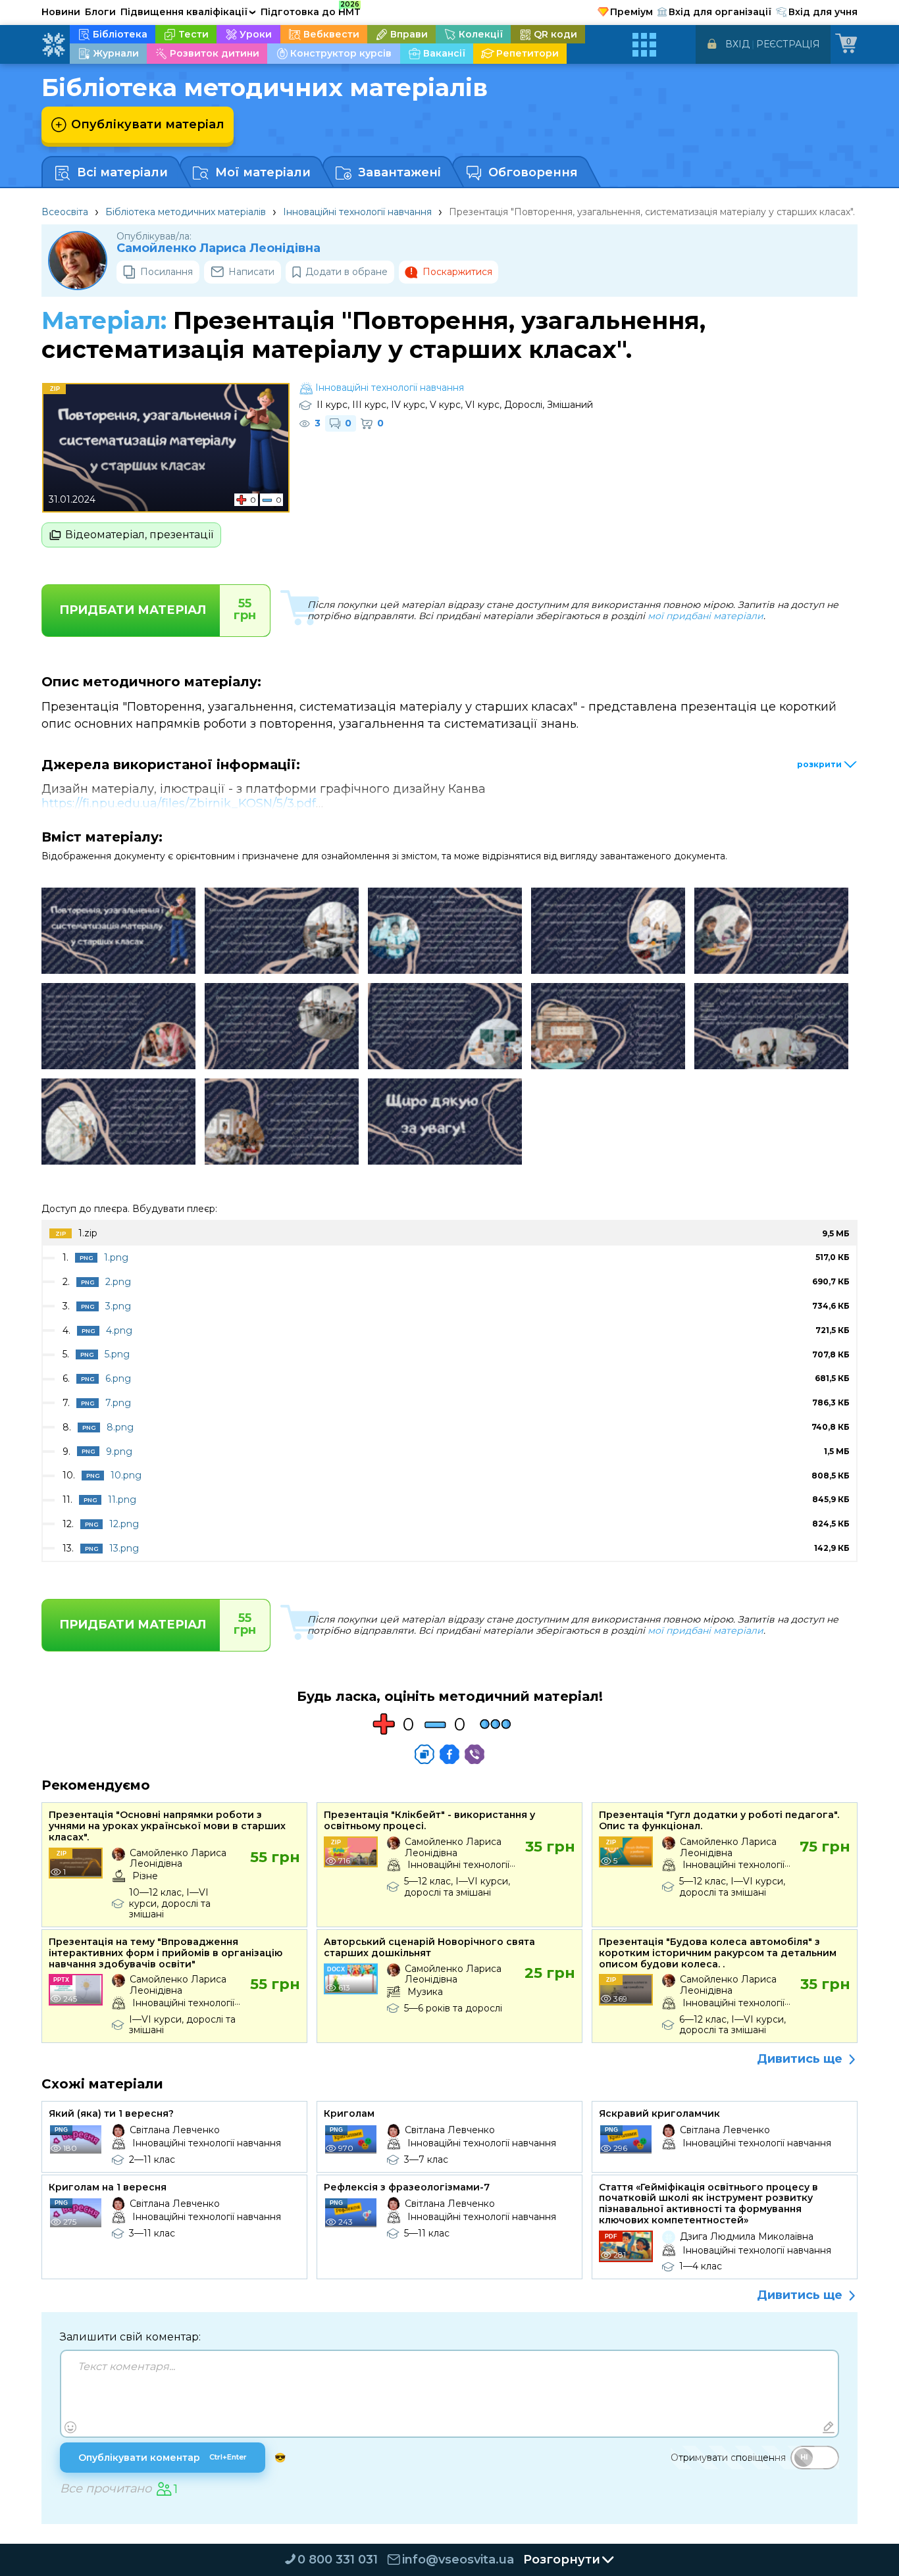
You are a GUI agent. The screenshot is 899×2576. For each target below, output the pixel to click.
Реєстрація (788, 44)
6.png (118, 1378)
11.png (122, 1500)
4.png (119, 1330)
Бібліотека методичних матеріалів (186, 212)
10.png (126, 1475)
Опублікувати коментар (163, 2458)
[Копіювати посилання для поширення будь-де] (424, 1754)
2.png (118, 1282)
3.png (118, 1306)
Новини (61, 12)
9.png (119, 1452)
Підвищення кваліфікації (188, 12)
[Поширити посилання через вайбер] (475, 1754)
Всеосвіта (65, 212)
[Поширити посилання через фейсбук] (449, 1754)
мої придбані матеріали (706, 616)
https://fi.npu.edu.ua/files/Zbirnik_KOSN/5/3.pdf (179, 803)
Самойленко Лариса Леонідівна (218, 248)
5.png (117, 1354)
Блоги (100, 12)
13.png (124, 1548)
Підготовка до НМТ (311, 10)
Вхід (737, 44)
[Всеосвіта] (53, 45)
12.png (124, 1524)
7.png (118, 1403)
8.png (120, 1427)
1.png (116, 1257)
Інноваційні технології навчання (357, 212)
